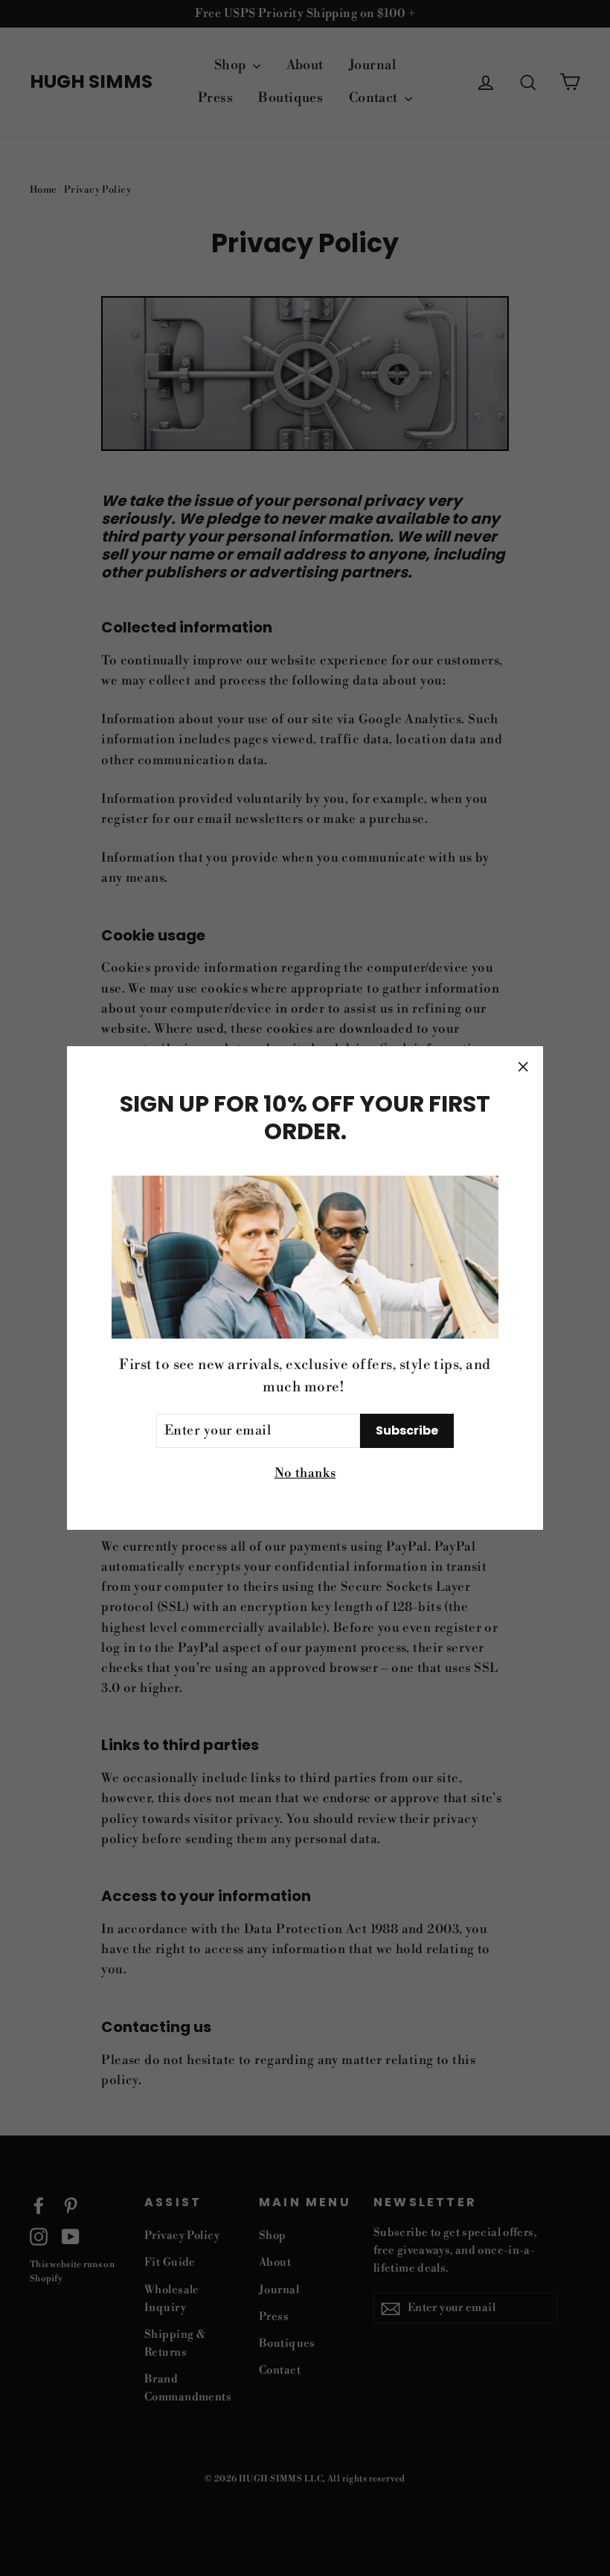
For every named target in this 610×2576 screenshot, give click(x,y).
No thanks (305, 1473)
